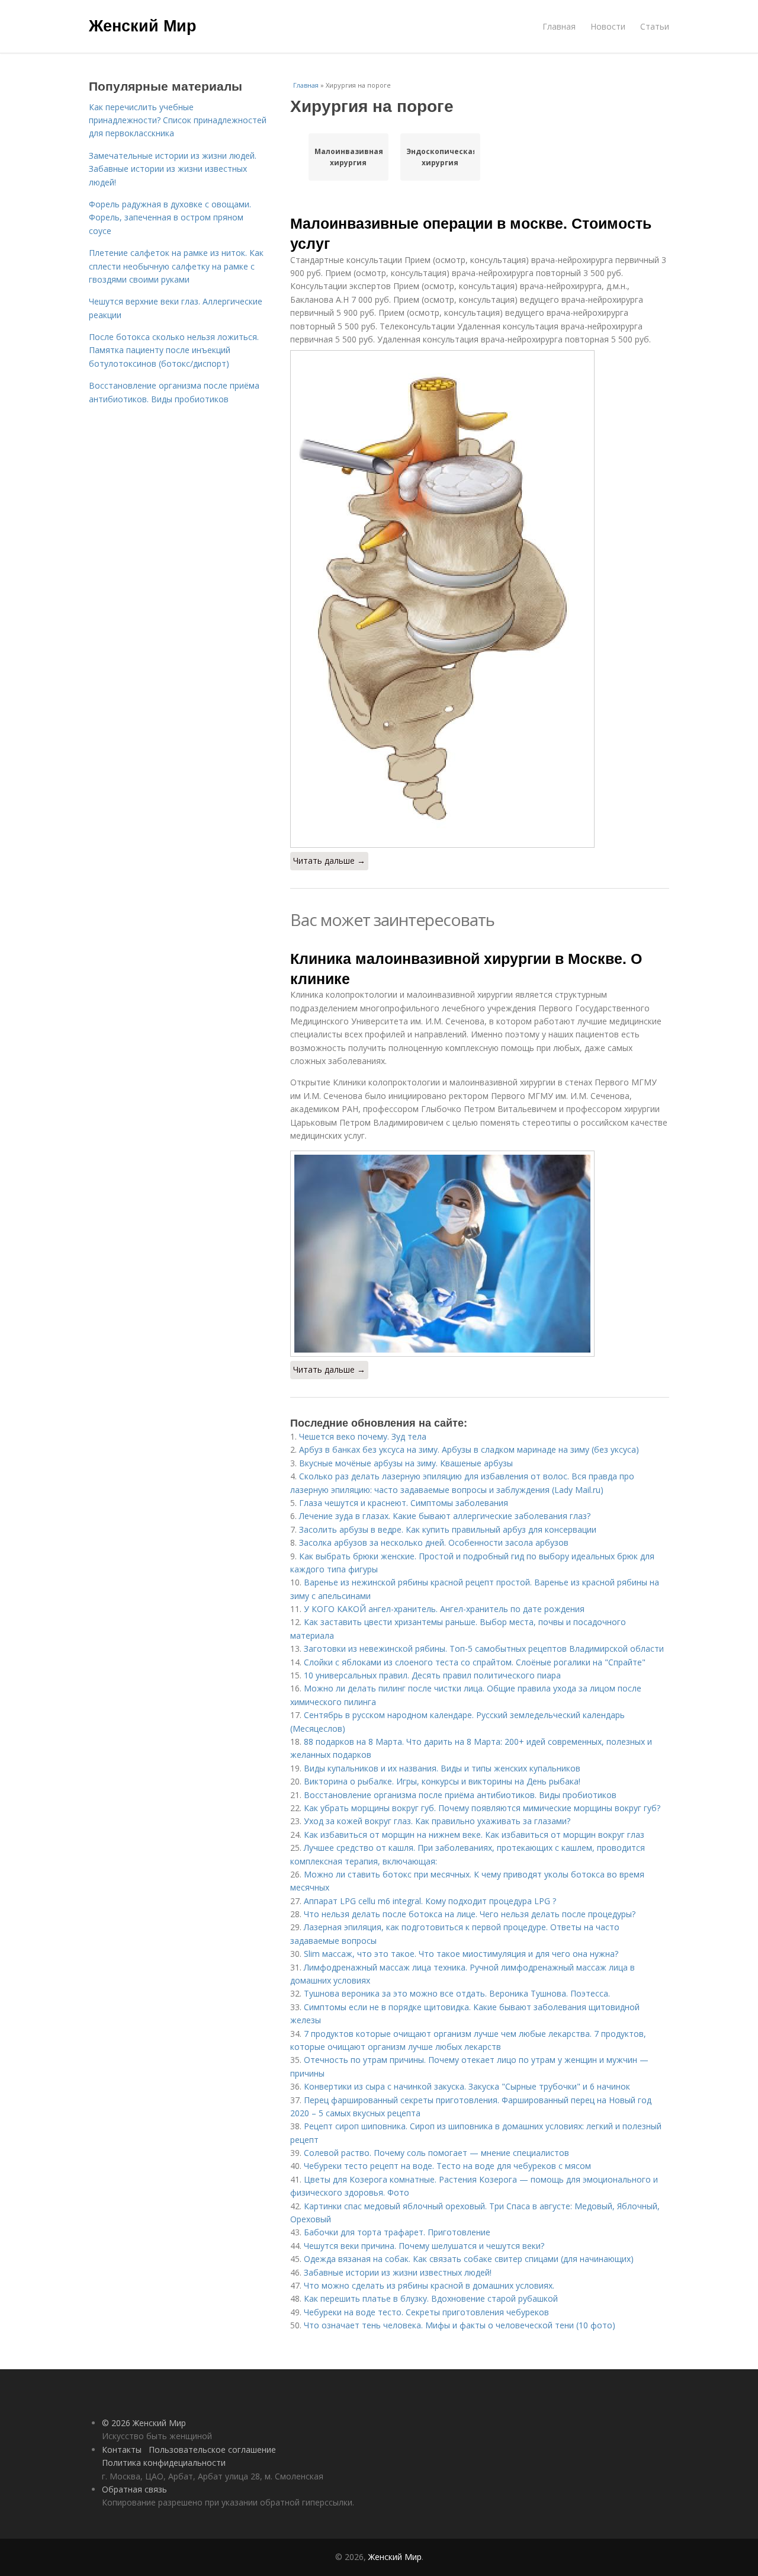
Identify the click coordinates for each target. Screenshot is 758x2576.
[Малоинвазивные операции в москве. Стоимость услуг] (480, 599)
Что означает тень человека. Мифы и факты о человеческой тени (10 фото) (460, 2325)
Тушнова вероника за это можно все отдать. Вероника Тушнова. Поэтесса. (457, 1993)
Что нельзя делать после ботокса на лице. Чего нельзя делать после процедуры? (470, 1914)
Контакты (122, 2450)
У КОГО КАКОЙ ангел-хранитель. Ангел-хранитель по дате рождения (444, 1609)
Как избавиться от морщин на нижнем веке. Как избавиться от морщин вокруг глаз (474, 1835)
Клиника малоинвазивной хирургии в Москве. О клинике (466, 968)
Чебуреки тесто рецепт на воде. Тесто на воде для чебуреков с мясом (447, 2166)
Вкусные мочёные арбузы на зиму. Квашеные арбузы (406, 1463)
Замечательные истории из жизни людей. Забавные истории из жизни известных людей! (173, 169)
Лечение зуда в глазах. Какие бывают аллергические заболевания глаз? (445, 1516)
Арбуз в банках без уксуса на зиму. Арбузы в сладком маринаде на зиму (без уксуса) (469, 1449)
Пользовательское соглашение (212, 2450)
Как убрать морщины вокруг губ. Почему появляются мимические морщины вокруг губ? (482, 1808)
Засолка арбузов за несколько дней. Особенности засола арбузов (434, 1542)
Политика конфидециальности (164, 2463)
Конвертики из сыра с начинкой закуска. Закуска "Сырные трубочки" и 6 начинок (467, 2086)
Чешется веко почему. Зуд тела (363, 1436)
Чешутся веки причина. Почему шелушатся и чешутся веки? (424, 2246)
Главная (559, 26)
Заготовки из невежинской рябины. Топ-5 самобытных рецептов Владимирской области (484, 1649)
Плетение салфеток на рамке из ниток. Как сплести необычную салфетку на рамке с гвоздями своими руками (176, 266)
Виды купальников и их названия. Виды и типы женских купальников (442, 1768)
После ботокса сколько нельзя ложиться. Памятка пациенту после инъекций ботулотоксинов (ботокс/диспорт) (174, 350)
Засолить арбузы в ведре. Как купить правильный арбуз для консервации (448, 1529)
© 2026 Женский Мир (144, 2423)
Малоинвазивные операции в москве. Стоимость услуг (471, 233)
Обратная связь (134, 2489)
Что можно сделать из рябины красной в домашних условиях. (429, 2285)
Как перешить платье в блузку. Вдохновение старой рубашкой (431, 2298)
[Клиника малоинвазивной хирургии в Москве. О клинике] (480, 1254)
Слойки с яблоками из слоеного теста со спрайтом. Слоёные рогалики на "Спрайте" (475, 1662)
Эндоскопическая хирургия (440, 157)
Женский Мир (143, 25)
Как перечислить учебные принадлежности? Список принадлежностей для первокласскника (178, 120)
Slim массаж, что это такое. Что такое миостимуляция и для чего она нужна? (461, 1954)
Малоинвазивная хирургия (349, 157)
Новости (608, 26)
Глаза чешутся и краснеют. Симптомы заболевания (404, 1503)
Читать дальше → (329, 861)
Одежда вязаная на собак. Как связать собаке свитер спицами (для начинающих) (469, 2259)
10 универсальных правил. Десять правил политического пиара (432, 1675)
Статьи (655, 26)
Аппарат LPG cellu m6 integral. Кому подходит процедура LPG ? (430, 1901)
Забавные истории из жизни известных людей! (398, 2272)
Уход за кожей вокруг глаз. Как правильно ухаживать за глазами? (437, 1821)
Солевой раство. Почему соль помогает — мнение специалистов (436, 2153)
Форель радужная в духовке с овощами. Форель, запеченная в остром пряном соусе (170, 217)
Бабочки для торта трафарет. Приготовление (397, 2232)
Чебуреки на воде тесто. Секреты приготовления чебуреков (426, 2312)
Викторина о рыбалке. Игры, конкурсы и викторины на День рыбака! (442, 1781)
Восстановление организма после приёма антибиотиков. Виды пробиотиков (460, 1795)
